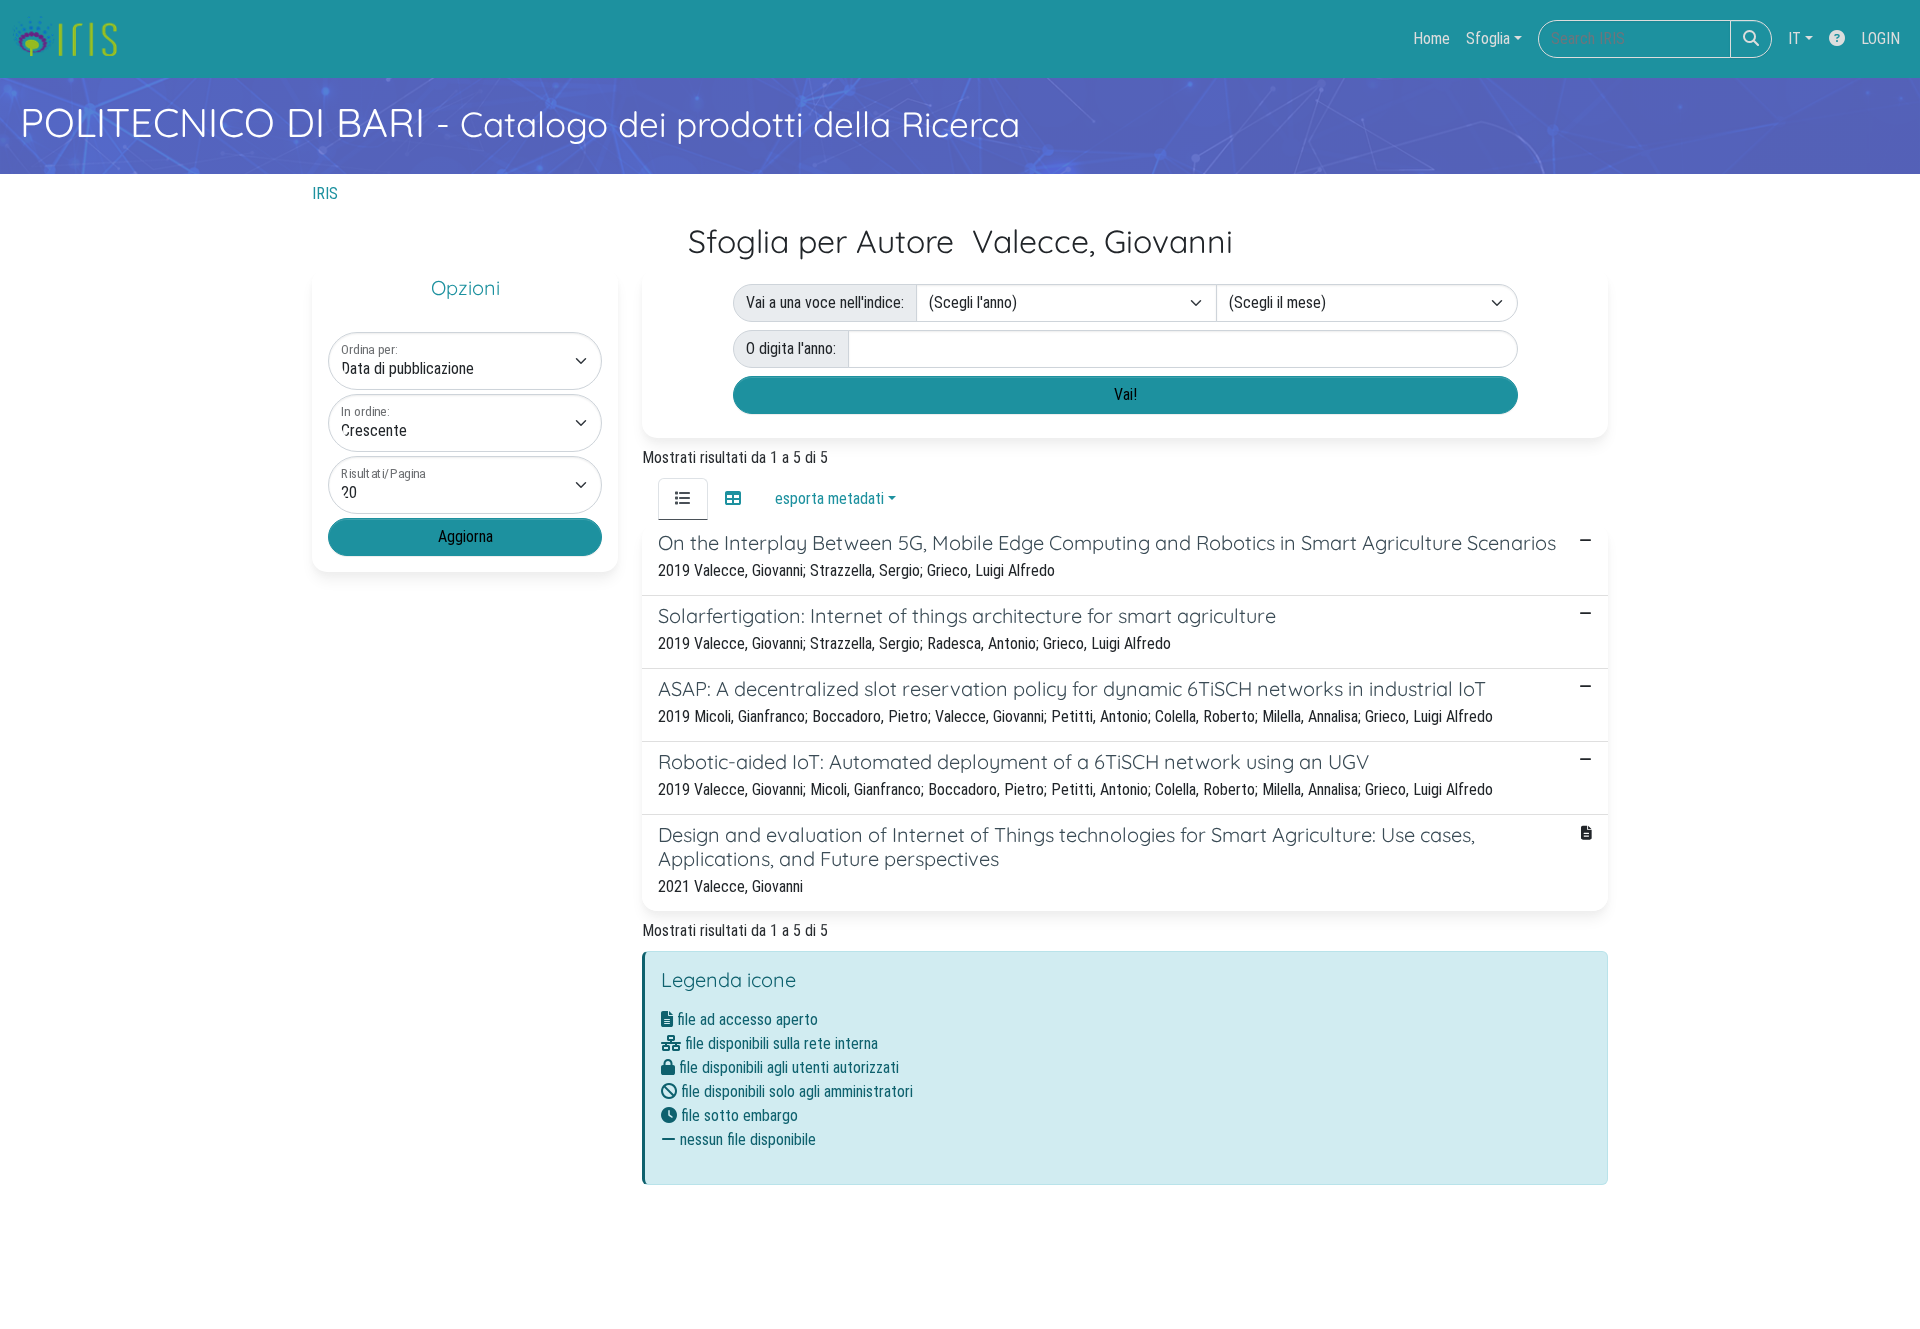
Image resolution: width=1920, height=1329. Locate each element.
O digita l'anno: (791, 348)
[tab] (683, 499)
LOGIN (1880, 38)
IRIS (325, 193)
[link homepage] (72, 39)
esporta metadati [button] (829, 498)
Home (1431, 38)
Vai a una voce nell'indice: (825, 302)
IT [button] (1794, 38)
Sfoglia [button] (1488, 38)
